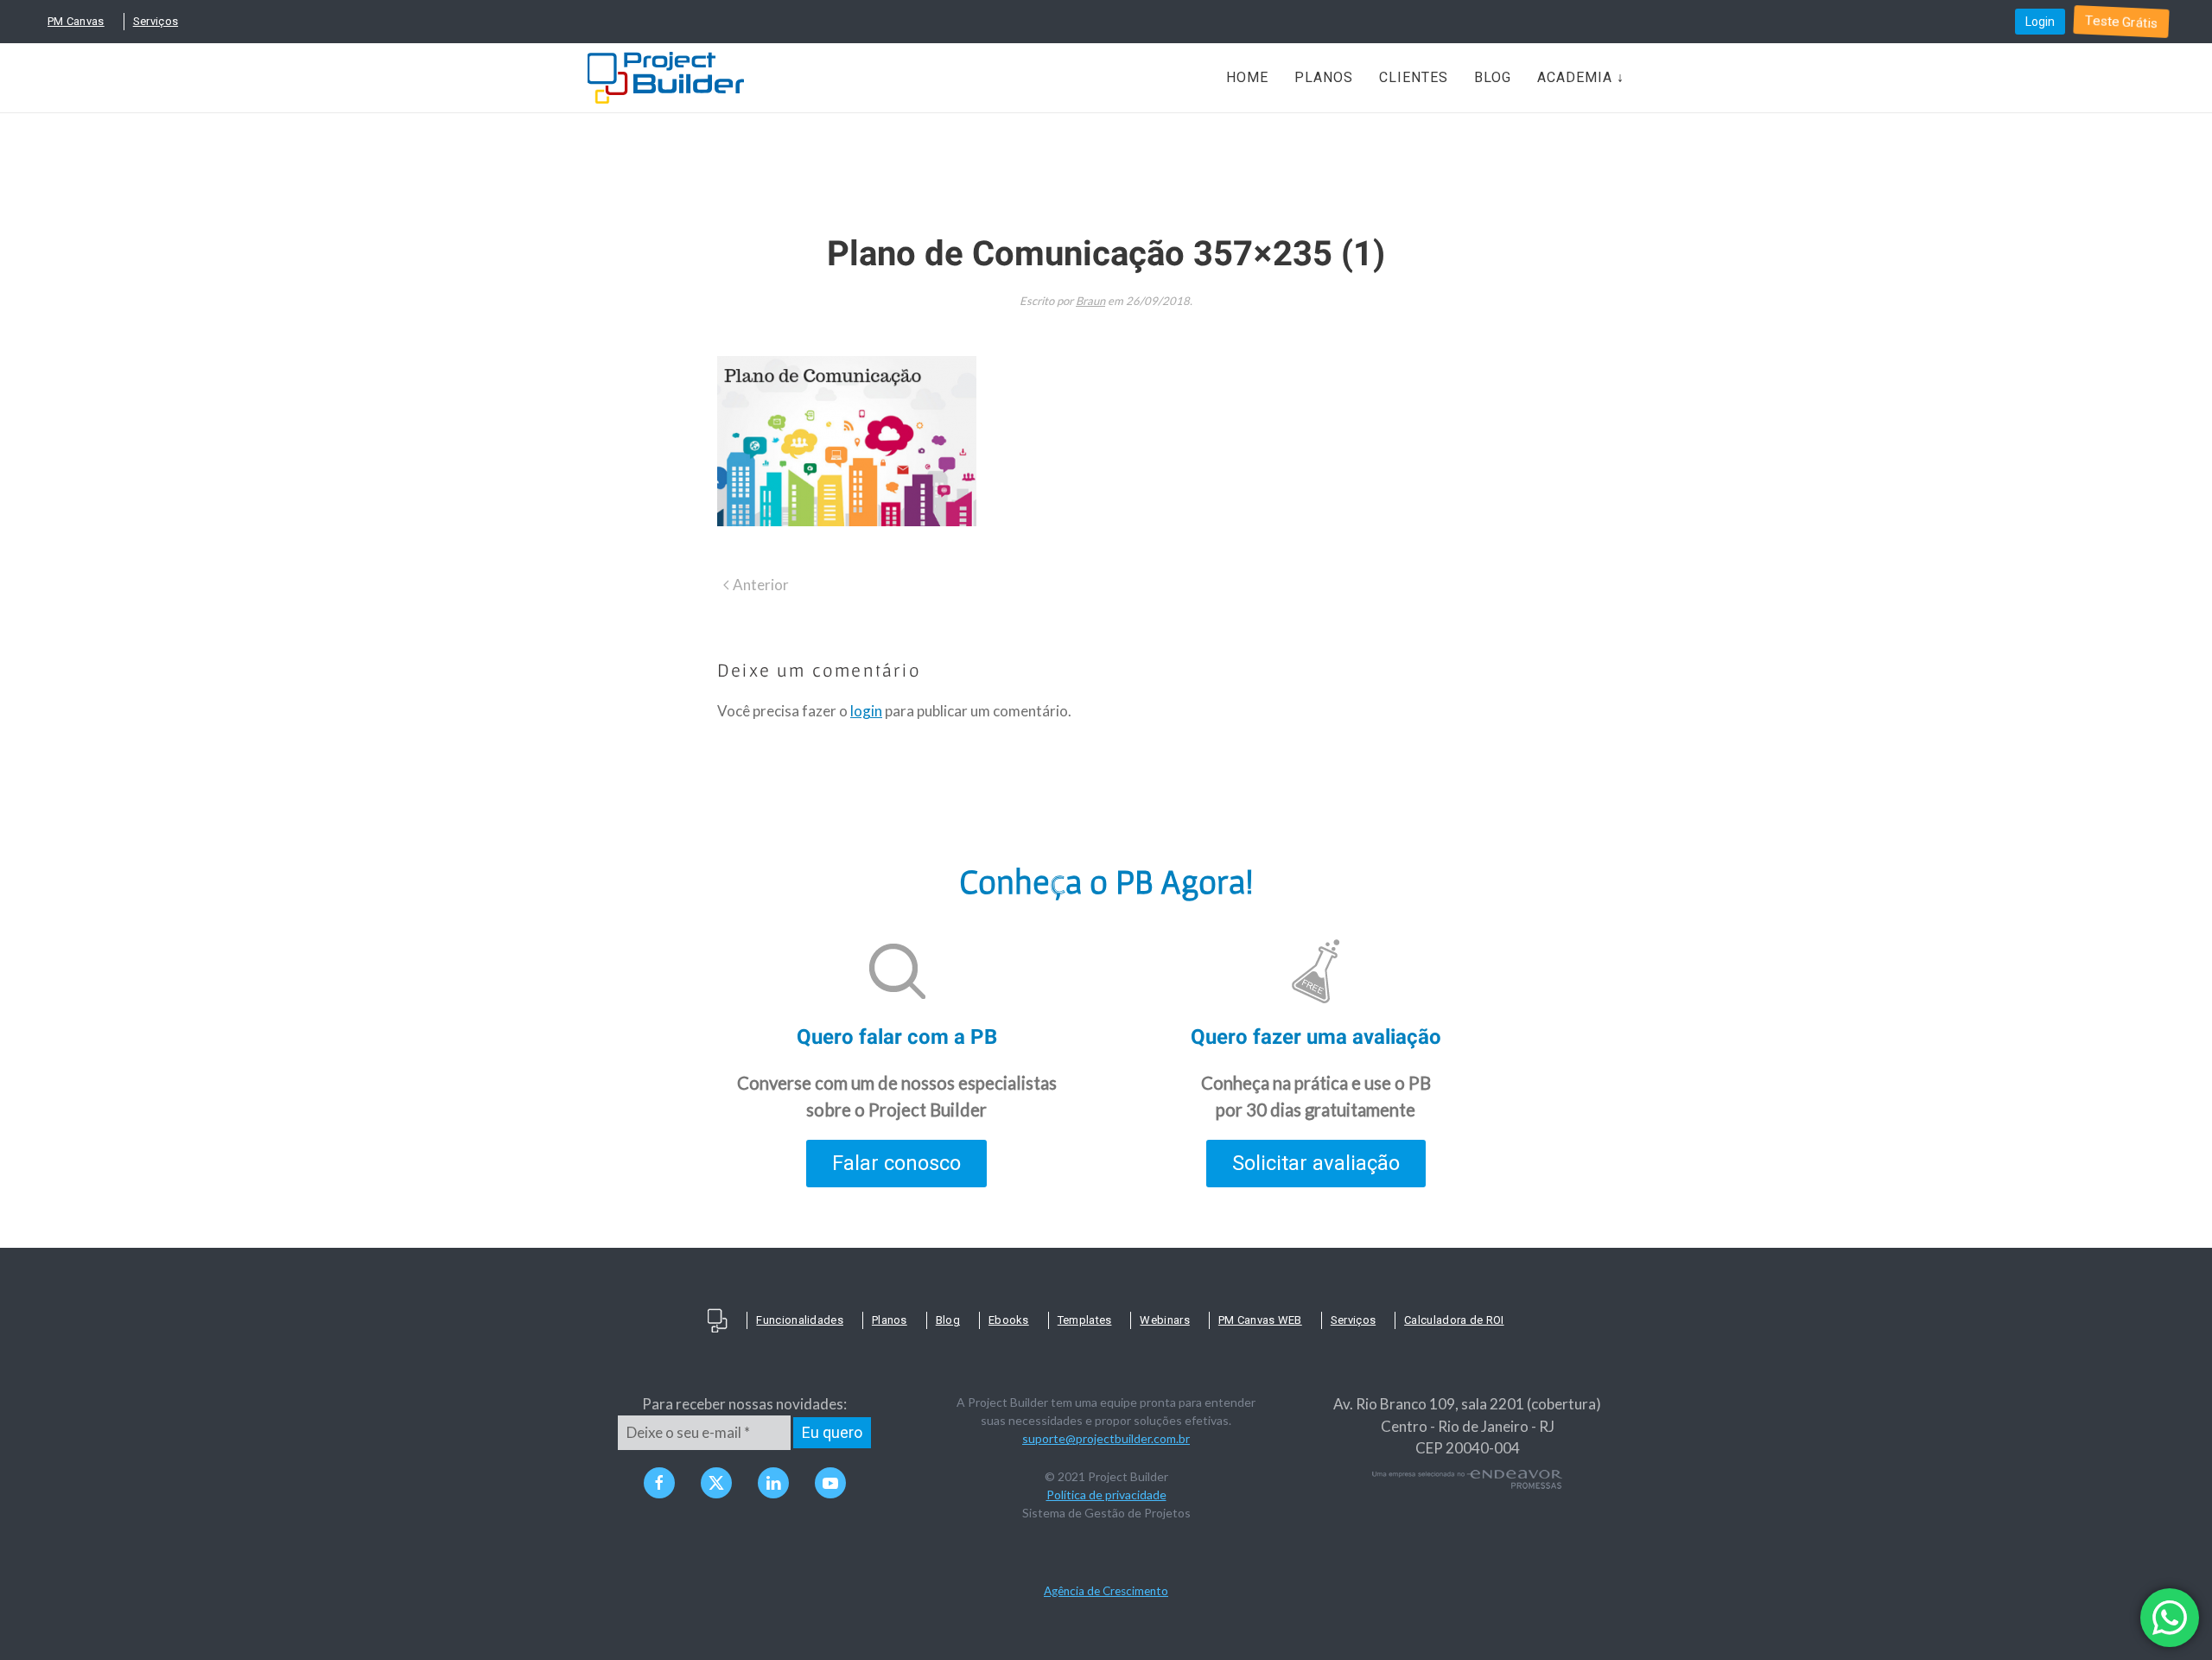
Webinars (1164, 1320)
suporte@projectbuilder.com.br (1106, 1438)
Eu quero (832, 1432)
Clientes (1414, 77)
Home (1247, 77)
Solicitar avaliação (1316, 1163)
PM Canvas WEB (1260, 1320)
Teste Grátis (2121, 22)
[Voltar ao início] (666, 78)
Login (2040, 22)
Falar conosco (896, 1163)
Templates (1085, 1320)
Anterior (761, 585)
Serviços (156, 21)
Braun (1090, 301)
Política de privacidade (1106, 1495)
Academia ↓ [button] (1581, 77)
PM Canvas (76, 21)
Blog (1493, 77)
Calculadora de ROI (1454, 1320)
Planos (1324, 77)
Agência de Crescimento (1106, 1591)
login (866, 711)
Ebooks (1009, 1320)
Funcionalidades (800, 1320)
